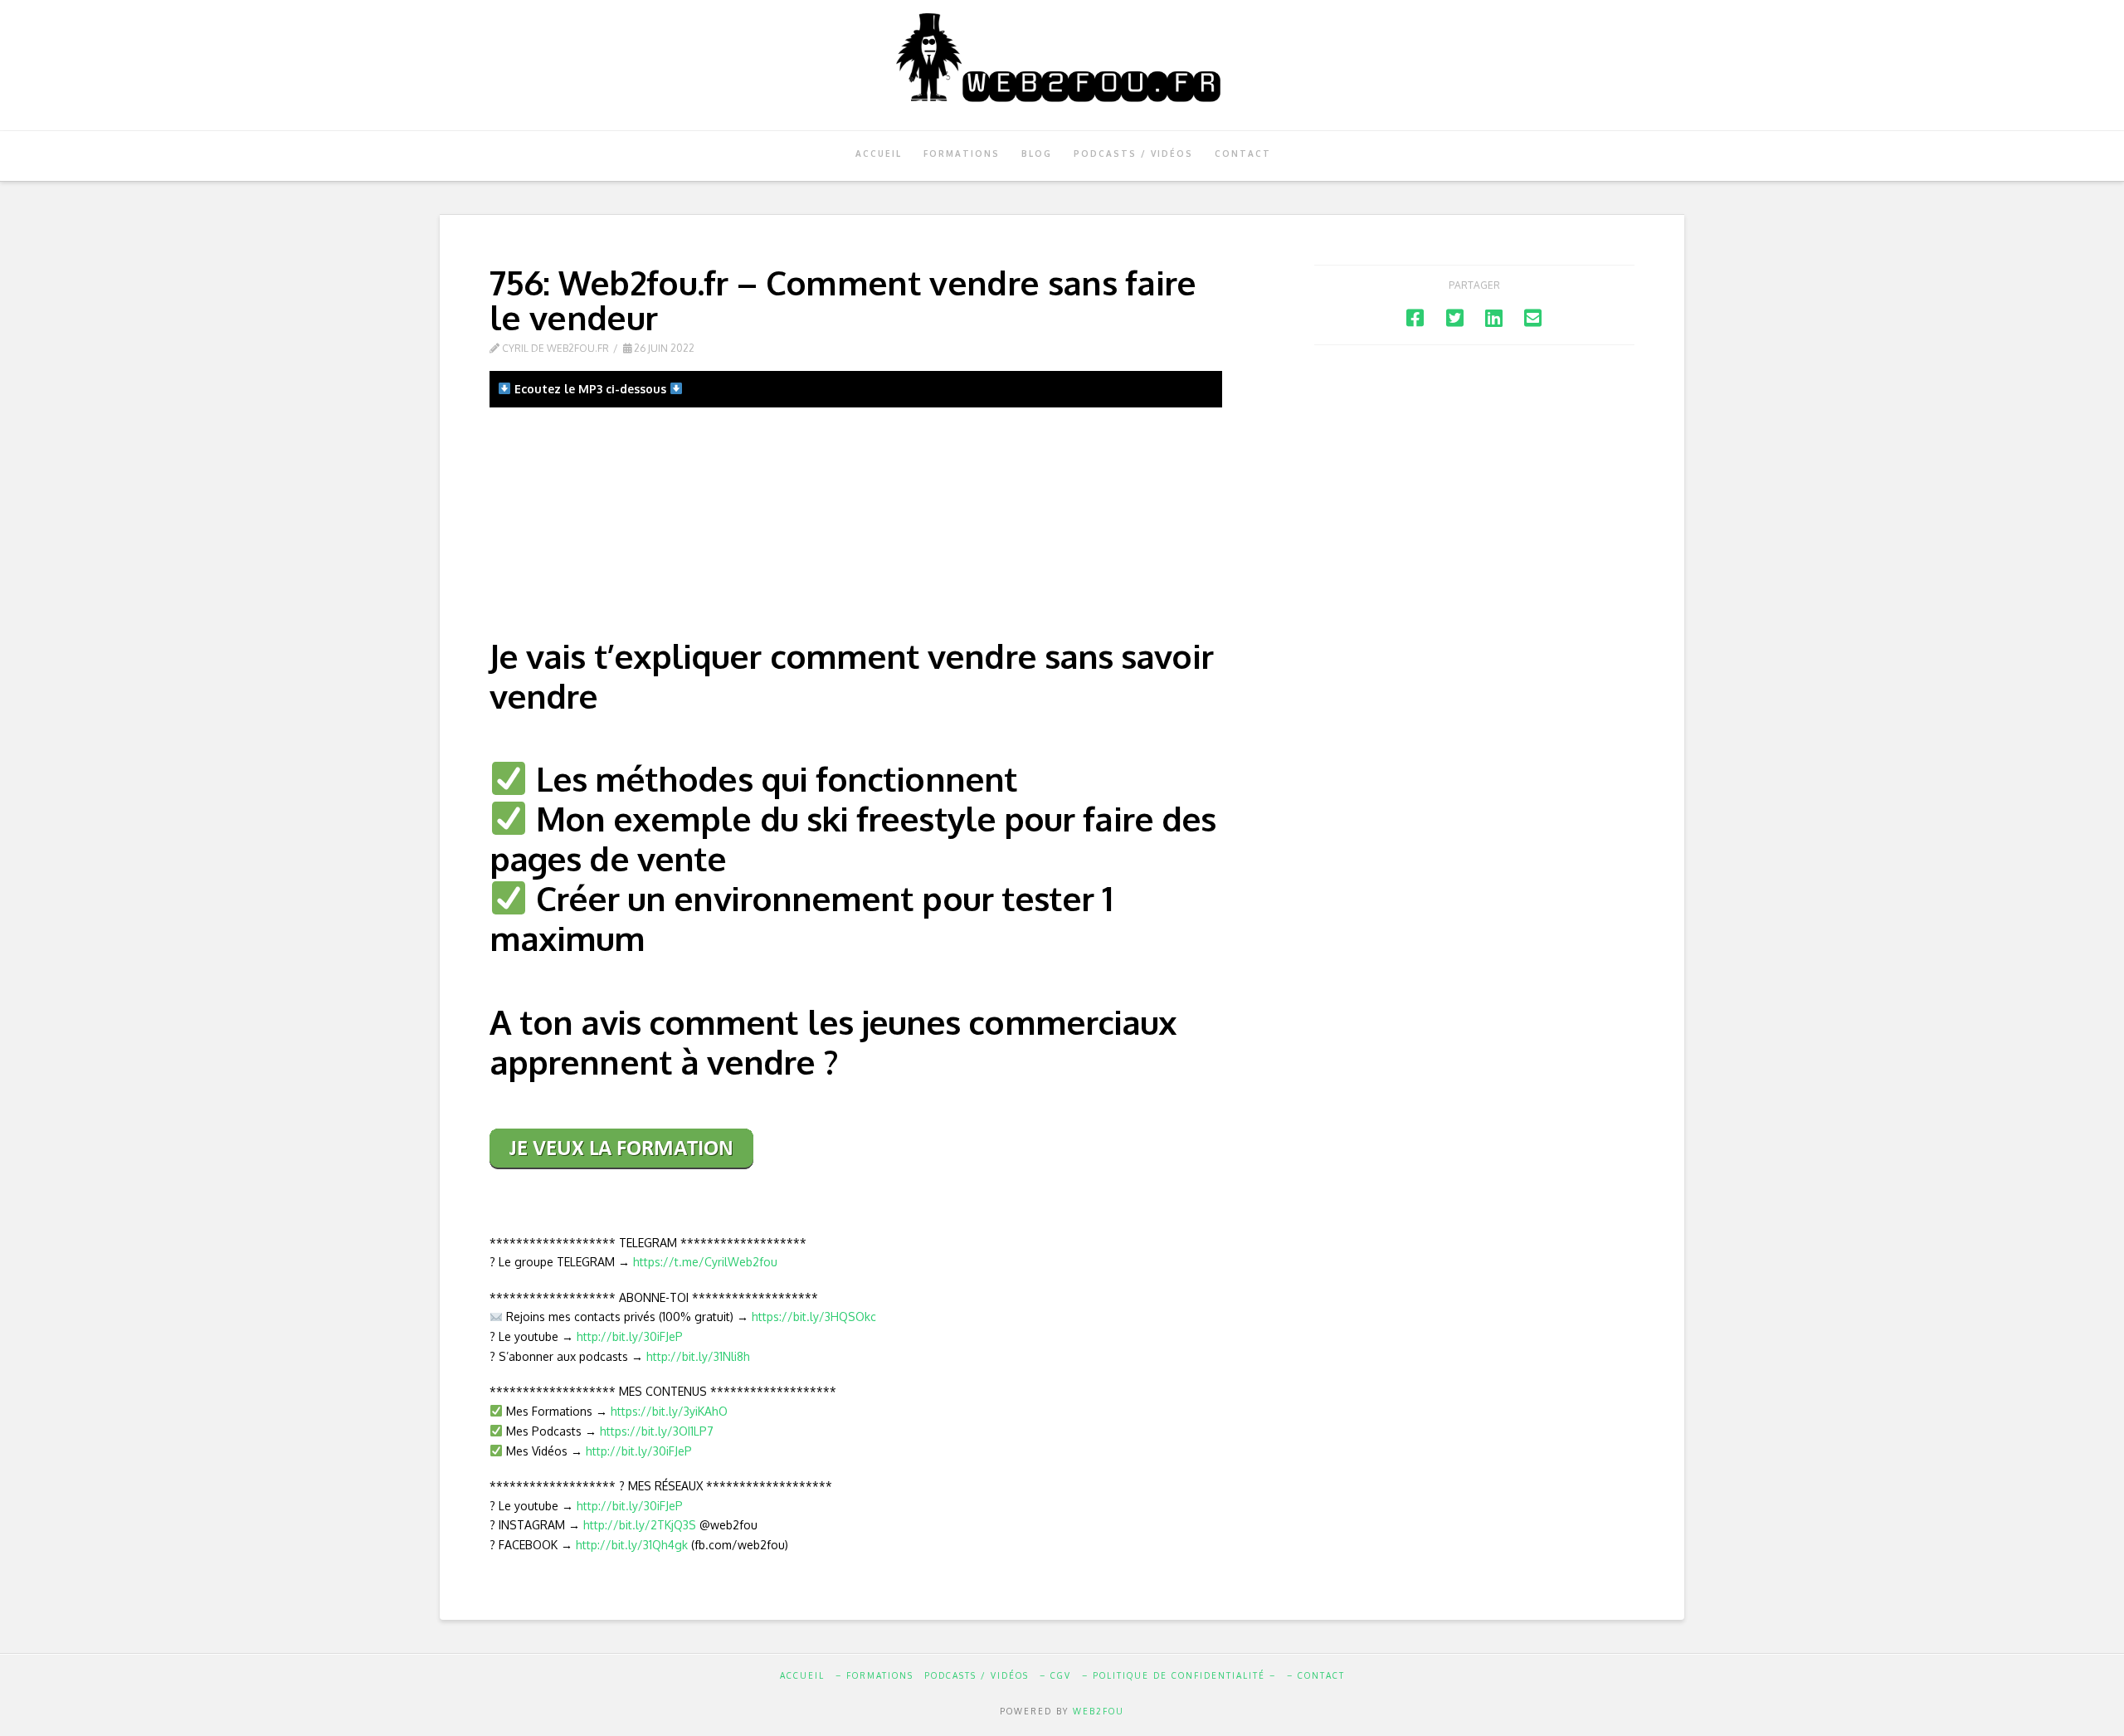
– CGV (1055, 1675)
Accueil (802, 1675)
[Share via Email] (1533, 317)
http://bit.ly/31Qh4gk (632, 1545)
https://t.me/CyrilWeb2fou (705, 1262)
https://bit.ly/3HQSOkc (814, 1317)
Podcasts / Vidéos (977, 1675)
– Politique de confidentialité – (1179, 1675)
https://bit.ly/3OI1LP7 (657, 1431)
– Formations (874, 1675)
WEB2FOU (1099, 1711)
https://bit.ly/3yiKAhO (669, 1411)
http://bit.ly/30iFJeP (630, 1336)
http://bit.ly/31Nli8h (698, 1356)
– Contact (1316, 1675)
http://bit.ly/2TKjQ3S (640, 1525)
